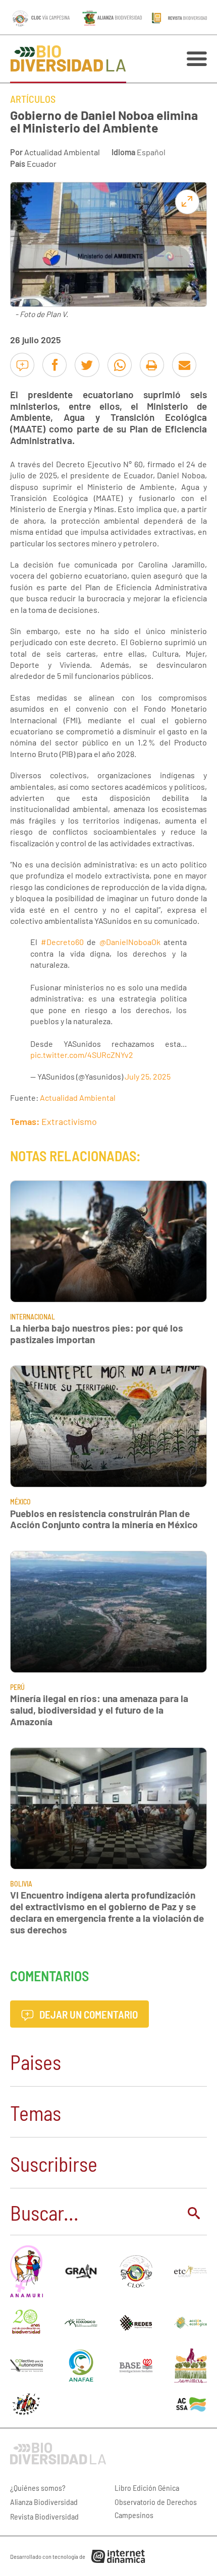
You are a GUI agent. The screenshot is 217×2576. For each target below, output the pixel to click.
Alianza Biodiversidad (44, 2502)
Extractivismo (69, 1121)
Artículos (33, 99)
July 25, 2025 (148, 1076)
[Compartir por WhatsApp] (120, 365)
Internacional (33, 1317)
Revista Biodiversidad (44, 2516)
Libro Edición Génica (147, 2488)
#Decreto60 (62, 942)
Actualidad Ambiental (62, 152)
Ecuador (42, 164)
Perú (17, 1687)
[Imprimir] (152, 365)
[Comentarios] (22, 365)
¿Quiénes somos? (38, 2488)
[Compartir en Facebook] (55, 365)
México (20, 1502)
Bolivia (21, 1884)
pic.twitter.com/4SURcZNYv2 (82, 1055)
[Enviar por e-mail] (184, 365)
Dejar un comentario (88, 2014)
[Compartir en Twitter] (87, 365)
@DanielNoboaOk (130, 942)
